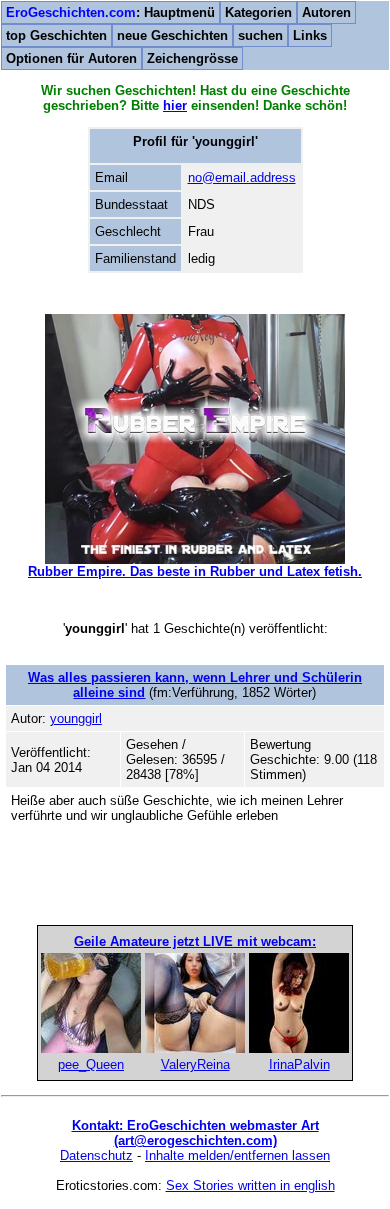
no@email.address (242, 177)
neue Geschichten (172, 35)
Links (310, 35)
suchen (260, 35)
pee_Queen (91, 1064)
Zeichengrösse (192, 58)
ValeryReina (195, 1064)
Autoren (326, 12)
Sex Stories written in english (250, 1185)
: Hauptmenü (110, 12)
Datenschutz (96, 1155)
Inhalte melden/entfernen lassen (237, 1155)
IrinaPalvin (299, 1064)
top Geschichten (56, 35)
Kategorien (258, 12)
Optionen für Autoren (71, 58)
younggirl (76, 718)
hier (175, 105)
